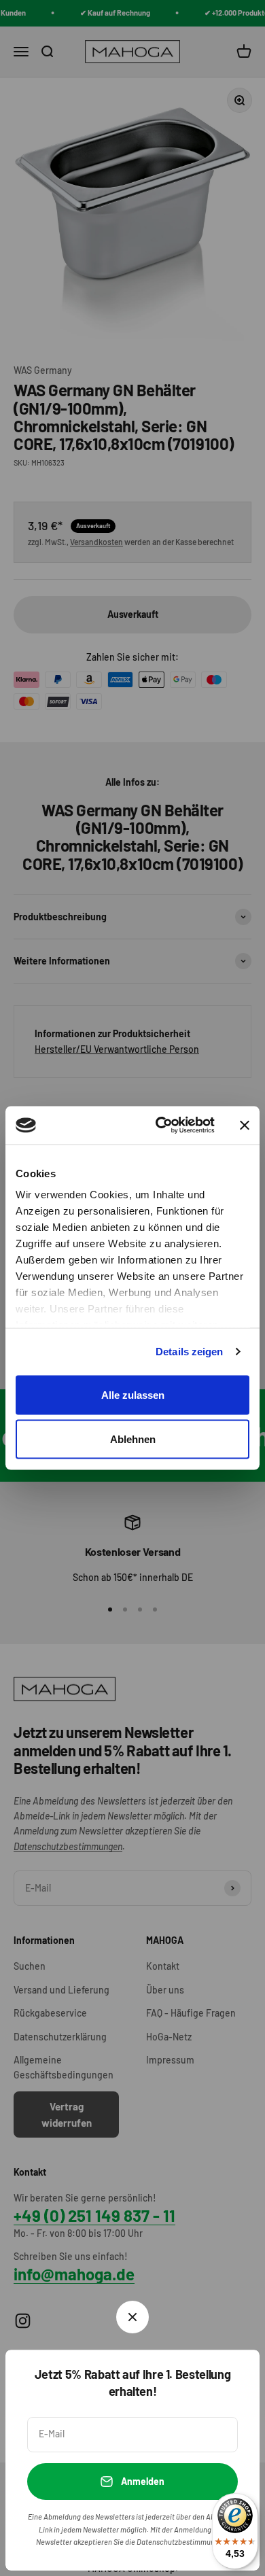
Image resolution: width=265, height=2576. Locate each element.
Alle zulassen (133, 1394)
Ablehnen (133, 1439)
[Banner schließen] (245, 1125)
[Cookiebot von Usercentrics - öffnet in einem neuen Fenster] (161, 1126)
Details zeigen (189, 1352)
